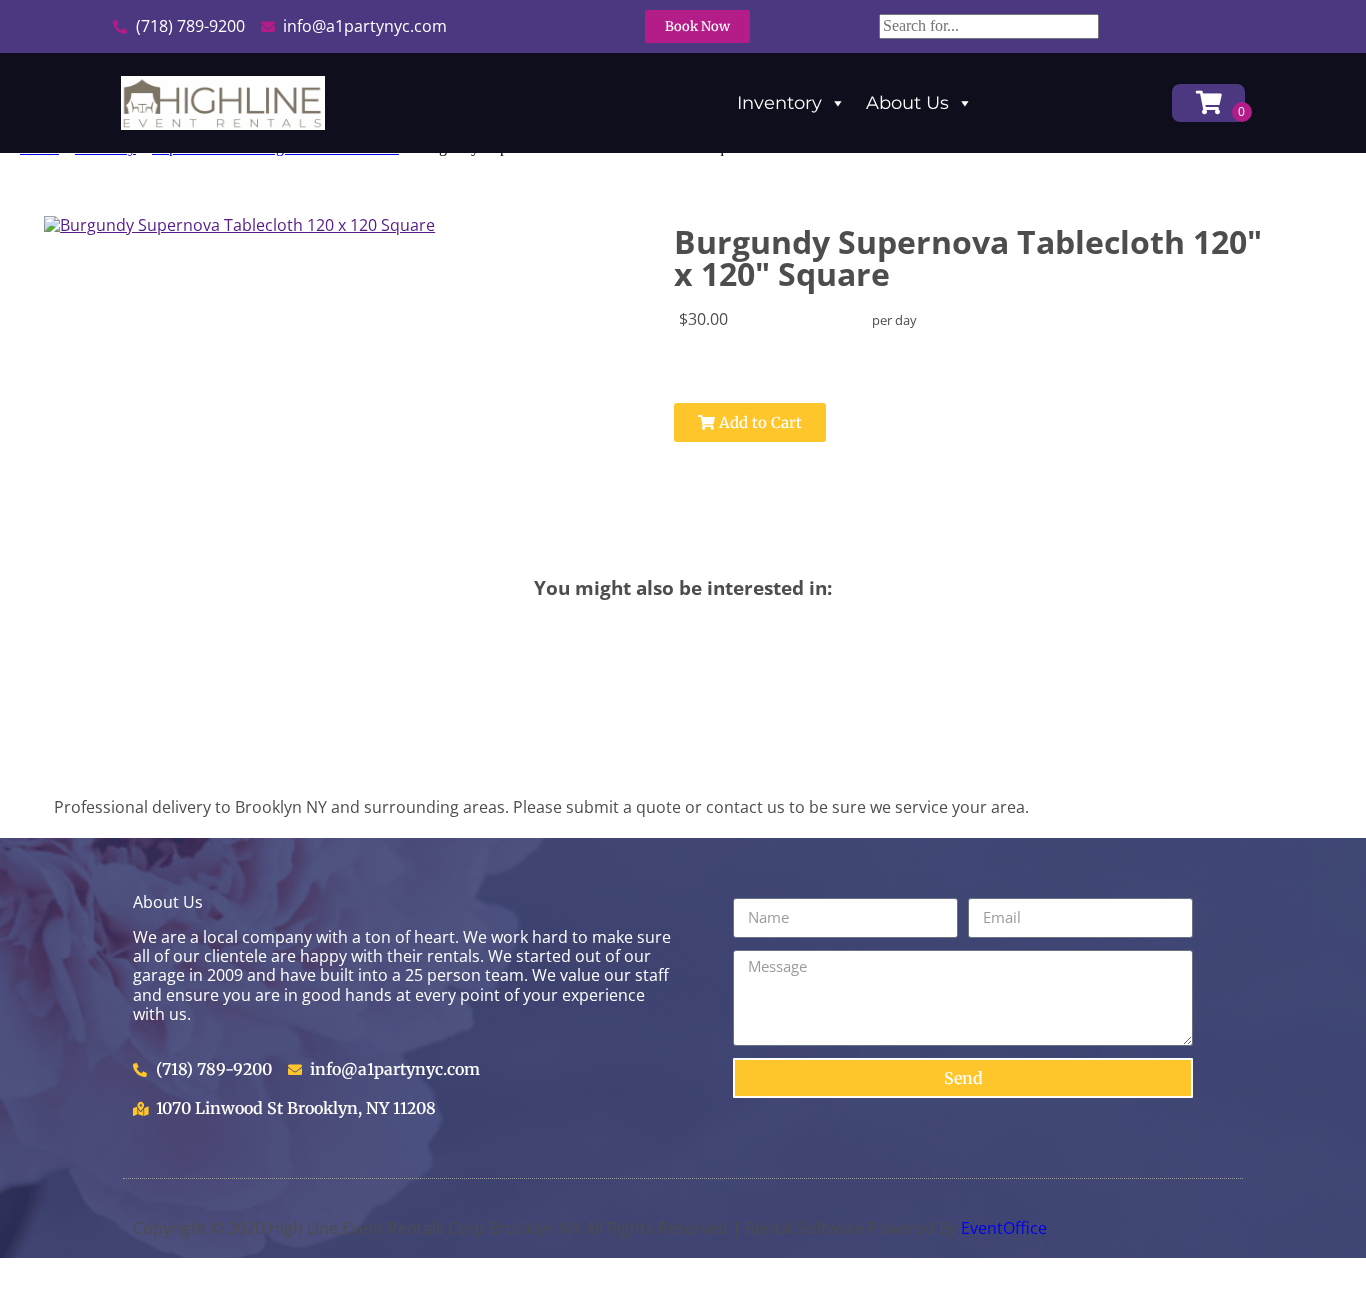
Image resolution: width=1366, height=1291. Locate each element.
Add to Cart (758, 422)
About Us (907, 103)
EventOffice (1004, 1228)
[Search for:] (989, 25)
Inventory (779, 103)
